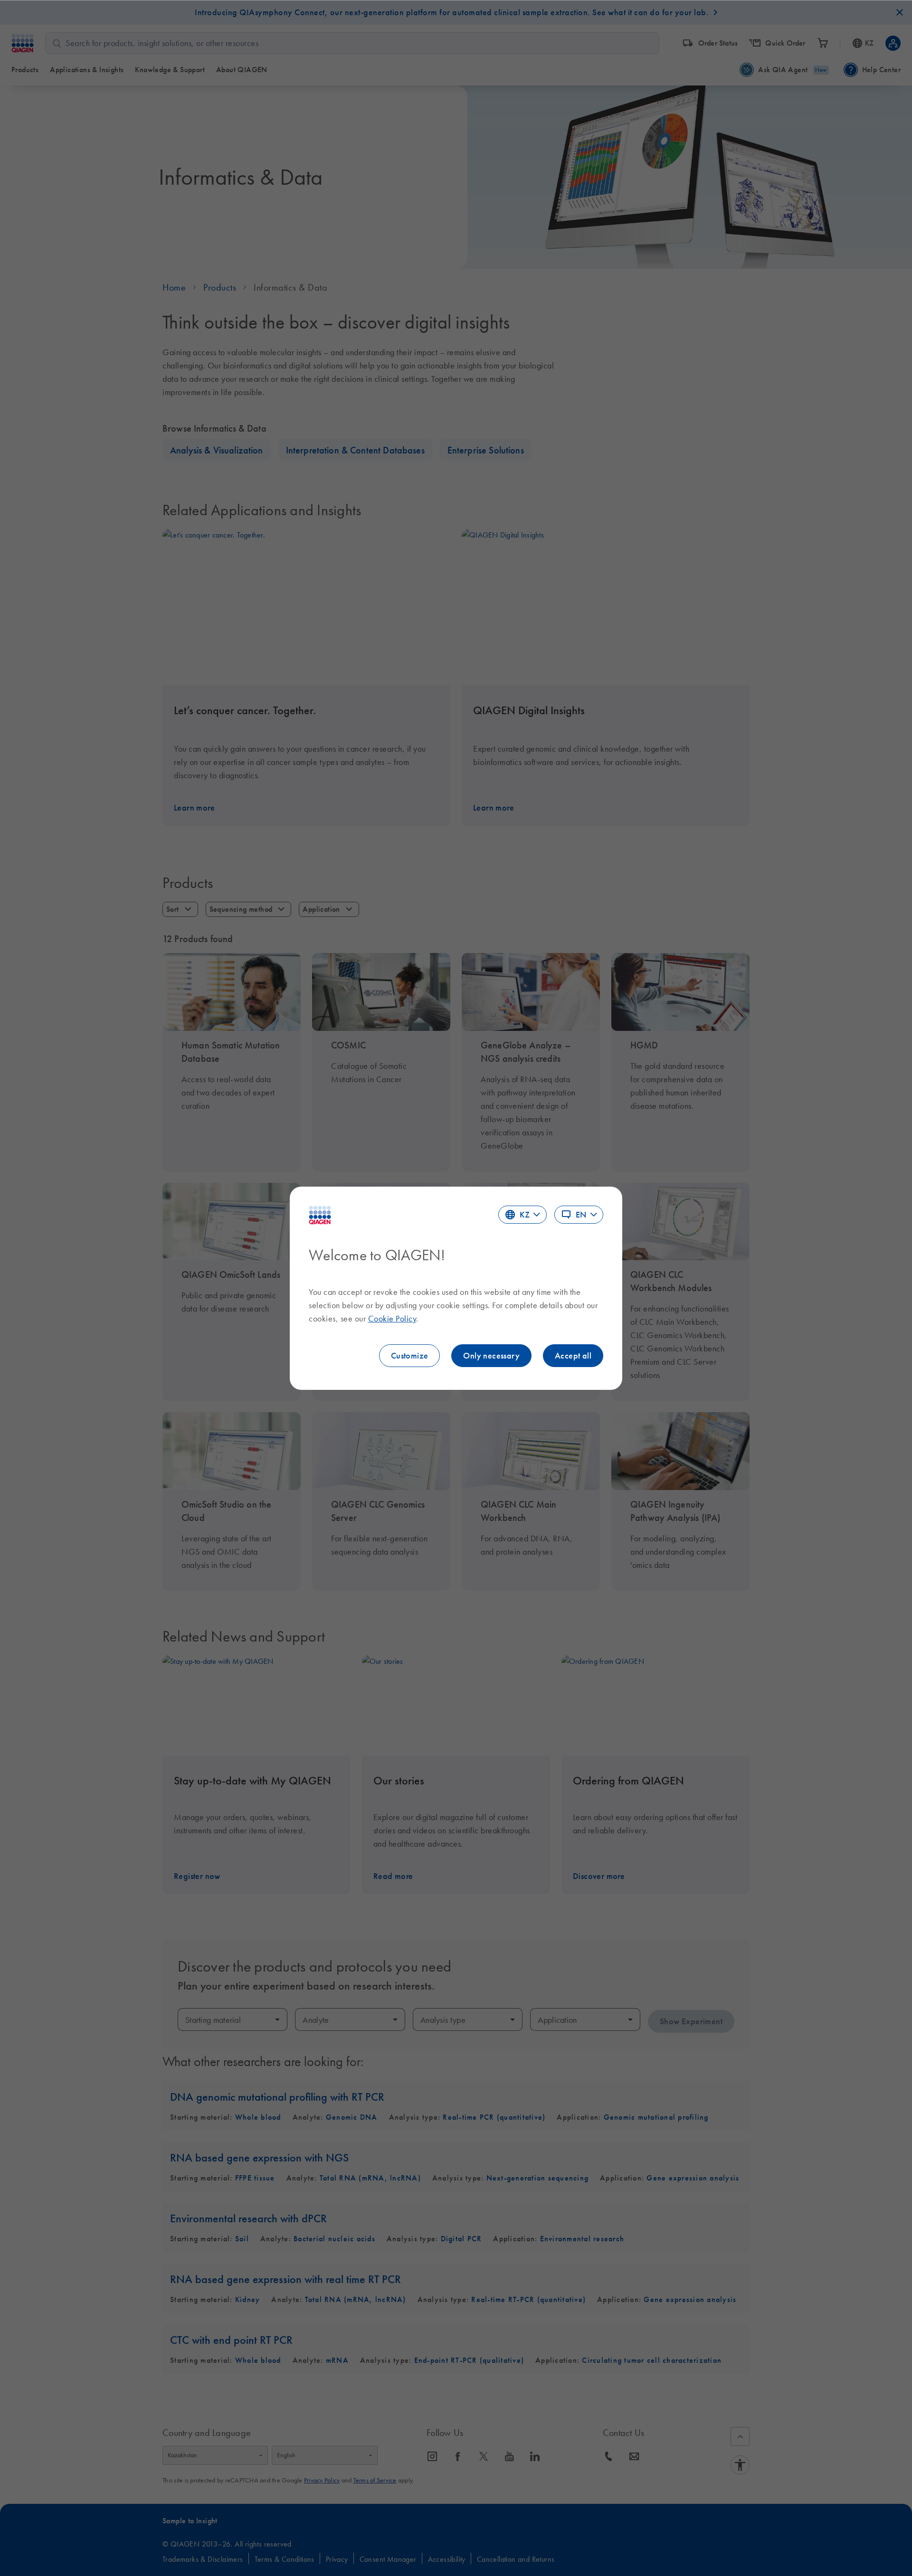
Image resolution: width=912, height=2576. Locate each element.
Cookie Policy (392, 1319)
